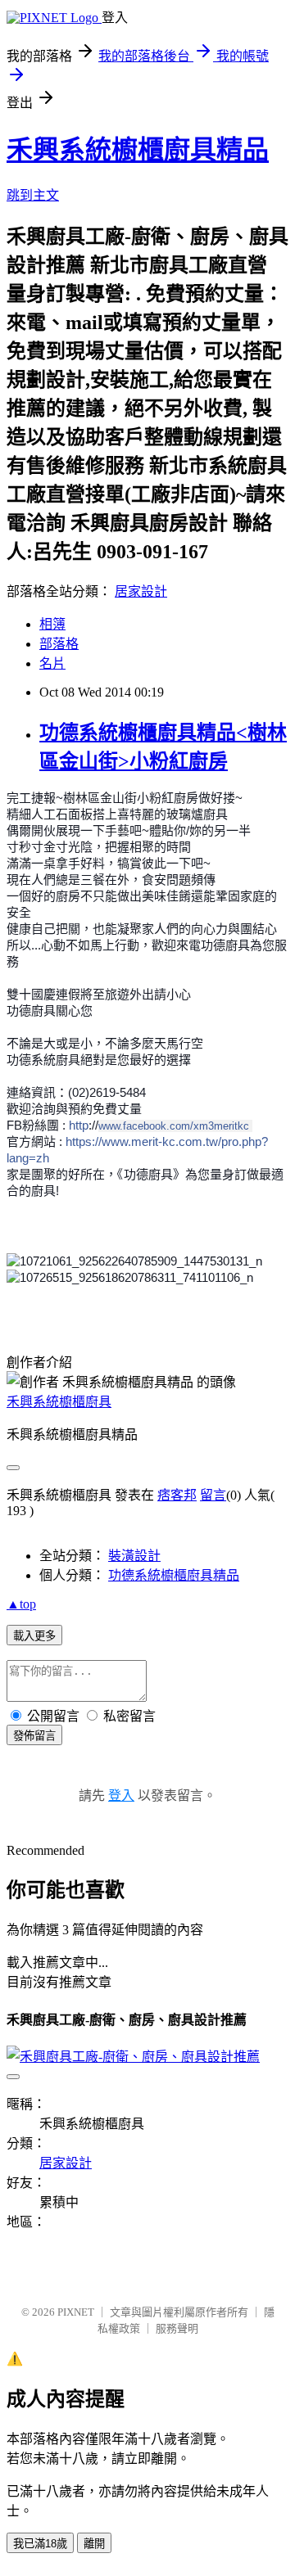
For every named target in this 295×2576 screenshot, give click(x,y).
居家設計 (141, 591)
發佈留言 (34, 1736)
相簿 (52, 624)
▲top (21, 1604)
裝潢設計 (134, 1556)
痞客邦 (177, 1495)
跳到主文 (33, 195)
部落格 (59, 644)
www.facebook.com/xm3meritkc (174, 1126)
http (79, 1125)
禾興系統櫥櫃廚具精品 (138, 150)
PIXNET (76, 2312)
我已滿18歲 (40, 2544)
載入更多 (34, 1636)
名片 (52, 663)
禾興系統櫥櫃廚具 (59, 1402)
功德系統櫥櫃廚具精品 (174, 1575)
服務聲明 (177, 2328)
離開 (94, 2544)
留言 (213, 1495)
